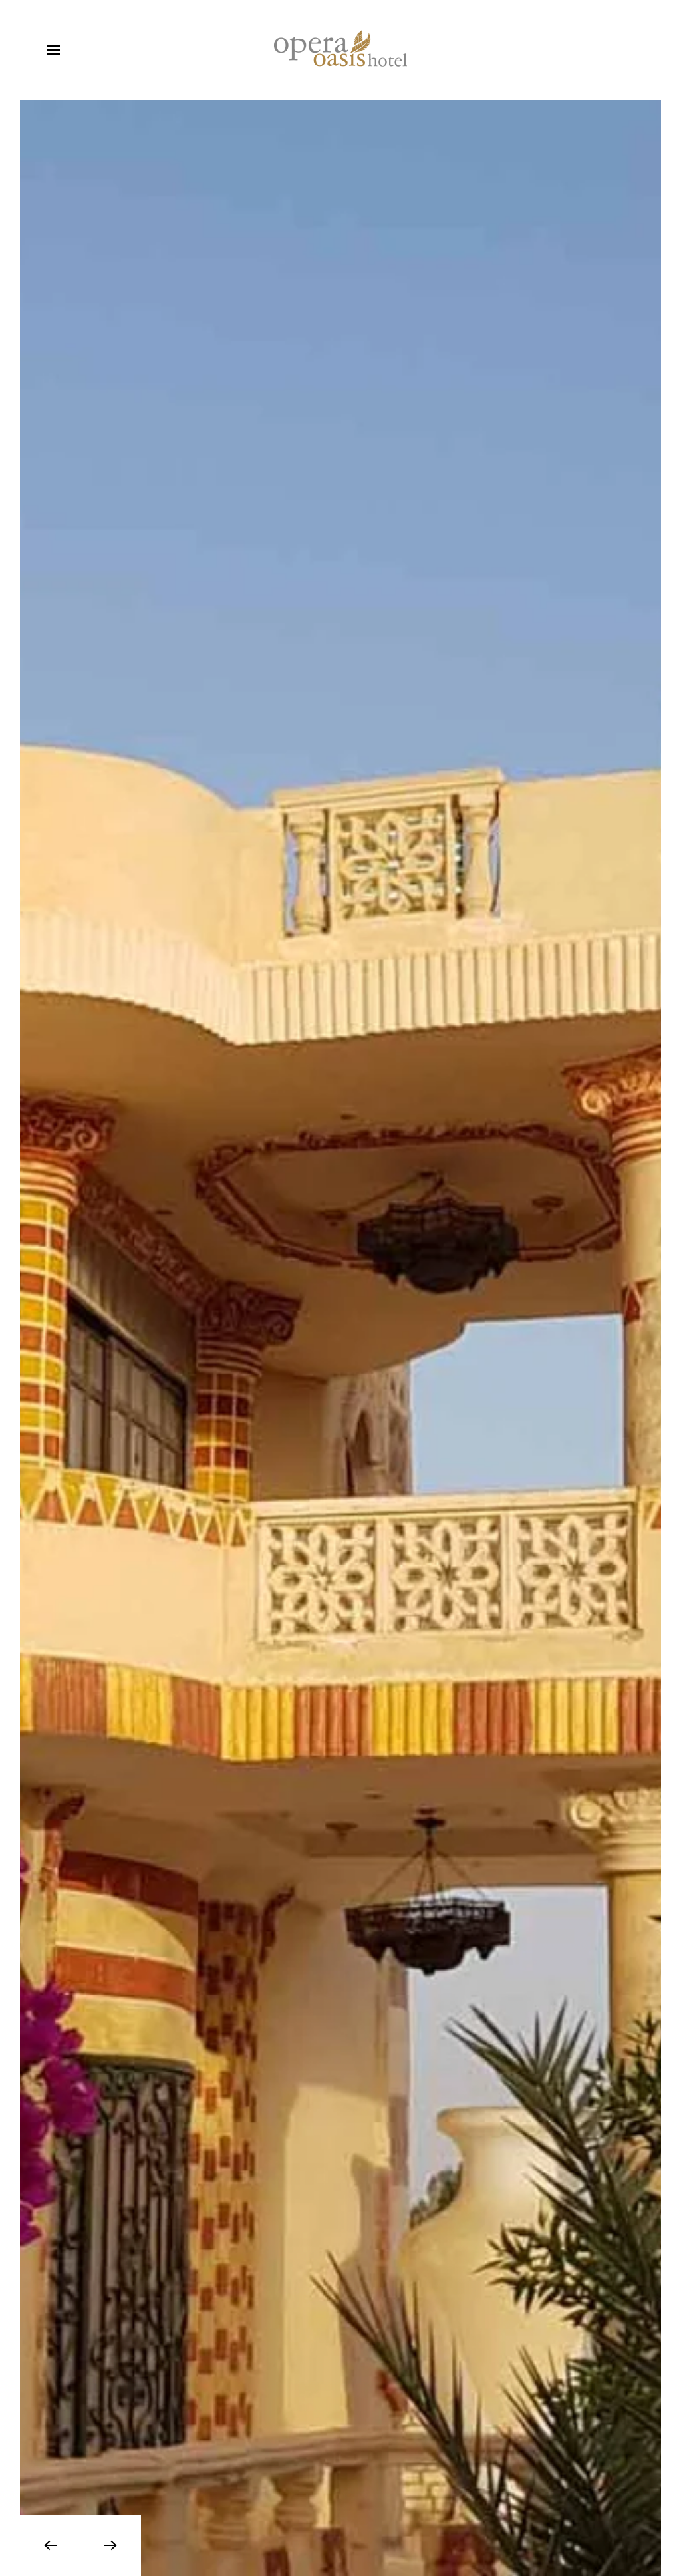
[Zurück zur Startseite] (340, 50)
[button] (53, 50)
